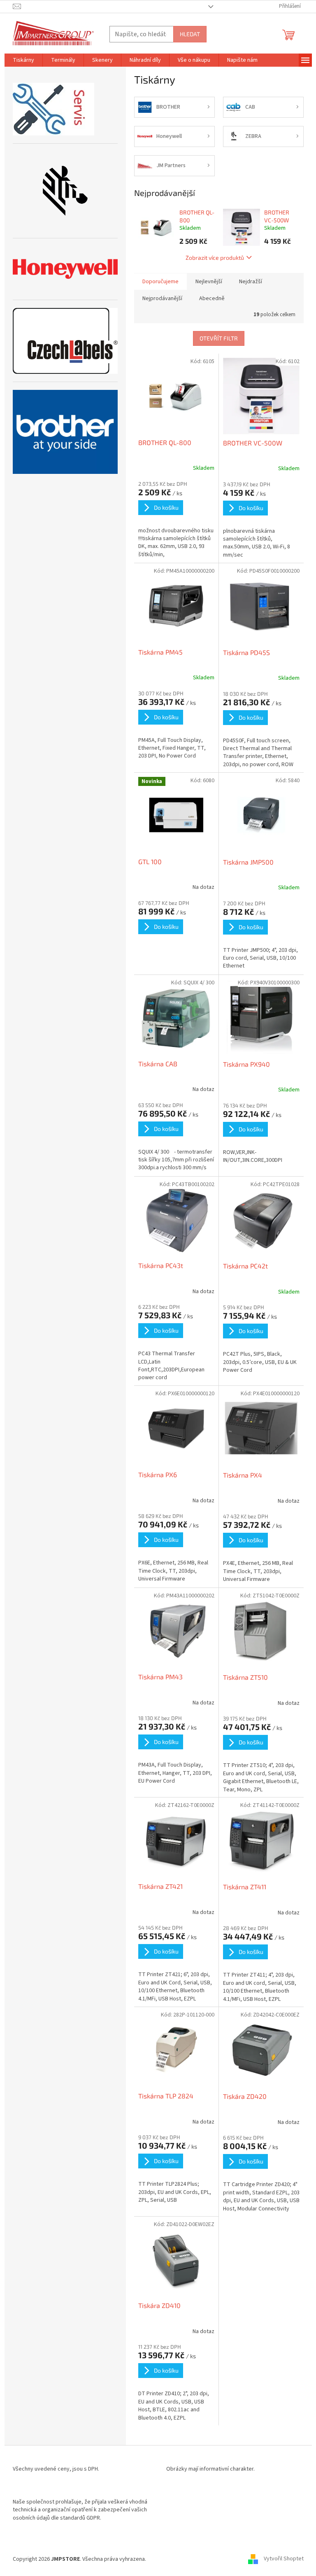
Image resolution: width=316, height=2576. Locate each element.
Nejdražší (251, 282)
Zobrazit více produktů (215, 258)
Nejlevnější (209, 282)
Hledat (190, 34)
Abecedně (212, 298)
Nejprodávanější (162, 298)
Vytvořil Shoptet (284, 2559)
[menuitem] (23, 60)
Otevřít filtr (219, 338)
